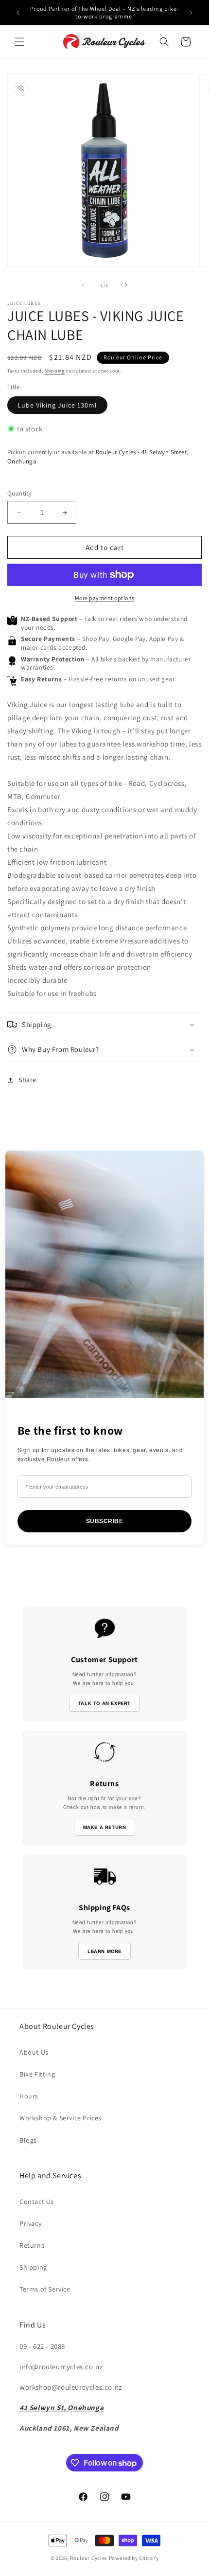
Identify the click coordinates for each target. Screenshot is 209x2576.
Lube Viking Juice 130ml (57, 405)
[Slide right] (126, 285)
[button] (19, 42)
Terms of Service (45, 2289)
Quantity (19, 493)
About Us (34, 2052)
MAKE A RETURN (105, 1827)
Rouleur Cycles (89, 2558)
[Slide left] (83, 285)
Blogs (28, 2140)
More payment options (105, 598)
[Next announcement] (191, 13)
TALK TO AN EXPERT (104, 1703)
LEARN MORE (104, 1951)
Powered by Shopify (134, 2558)
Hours (29, 2096)
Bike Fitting (37, 2074)
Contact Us (37, 2202)
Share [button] (27, 1080)
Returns (32, 2245)
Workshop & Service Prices (61, 2118)
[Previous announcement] (18, 13)
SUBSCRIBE (105, 1521)
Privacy (30, 2223)
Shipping (54, 371)
